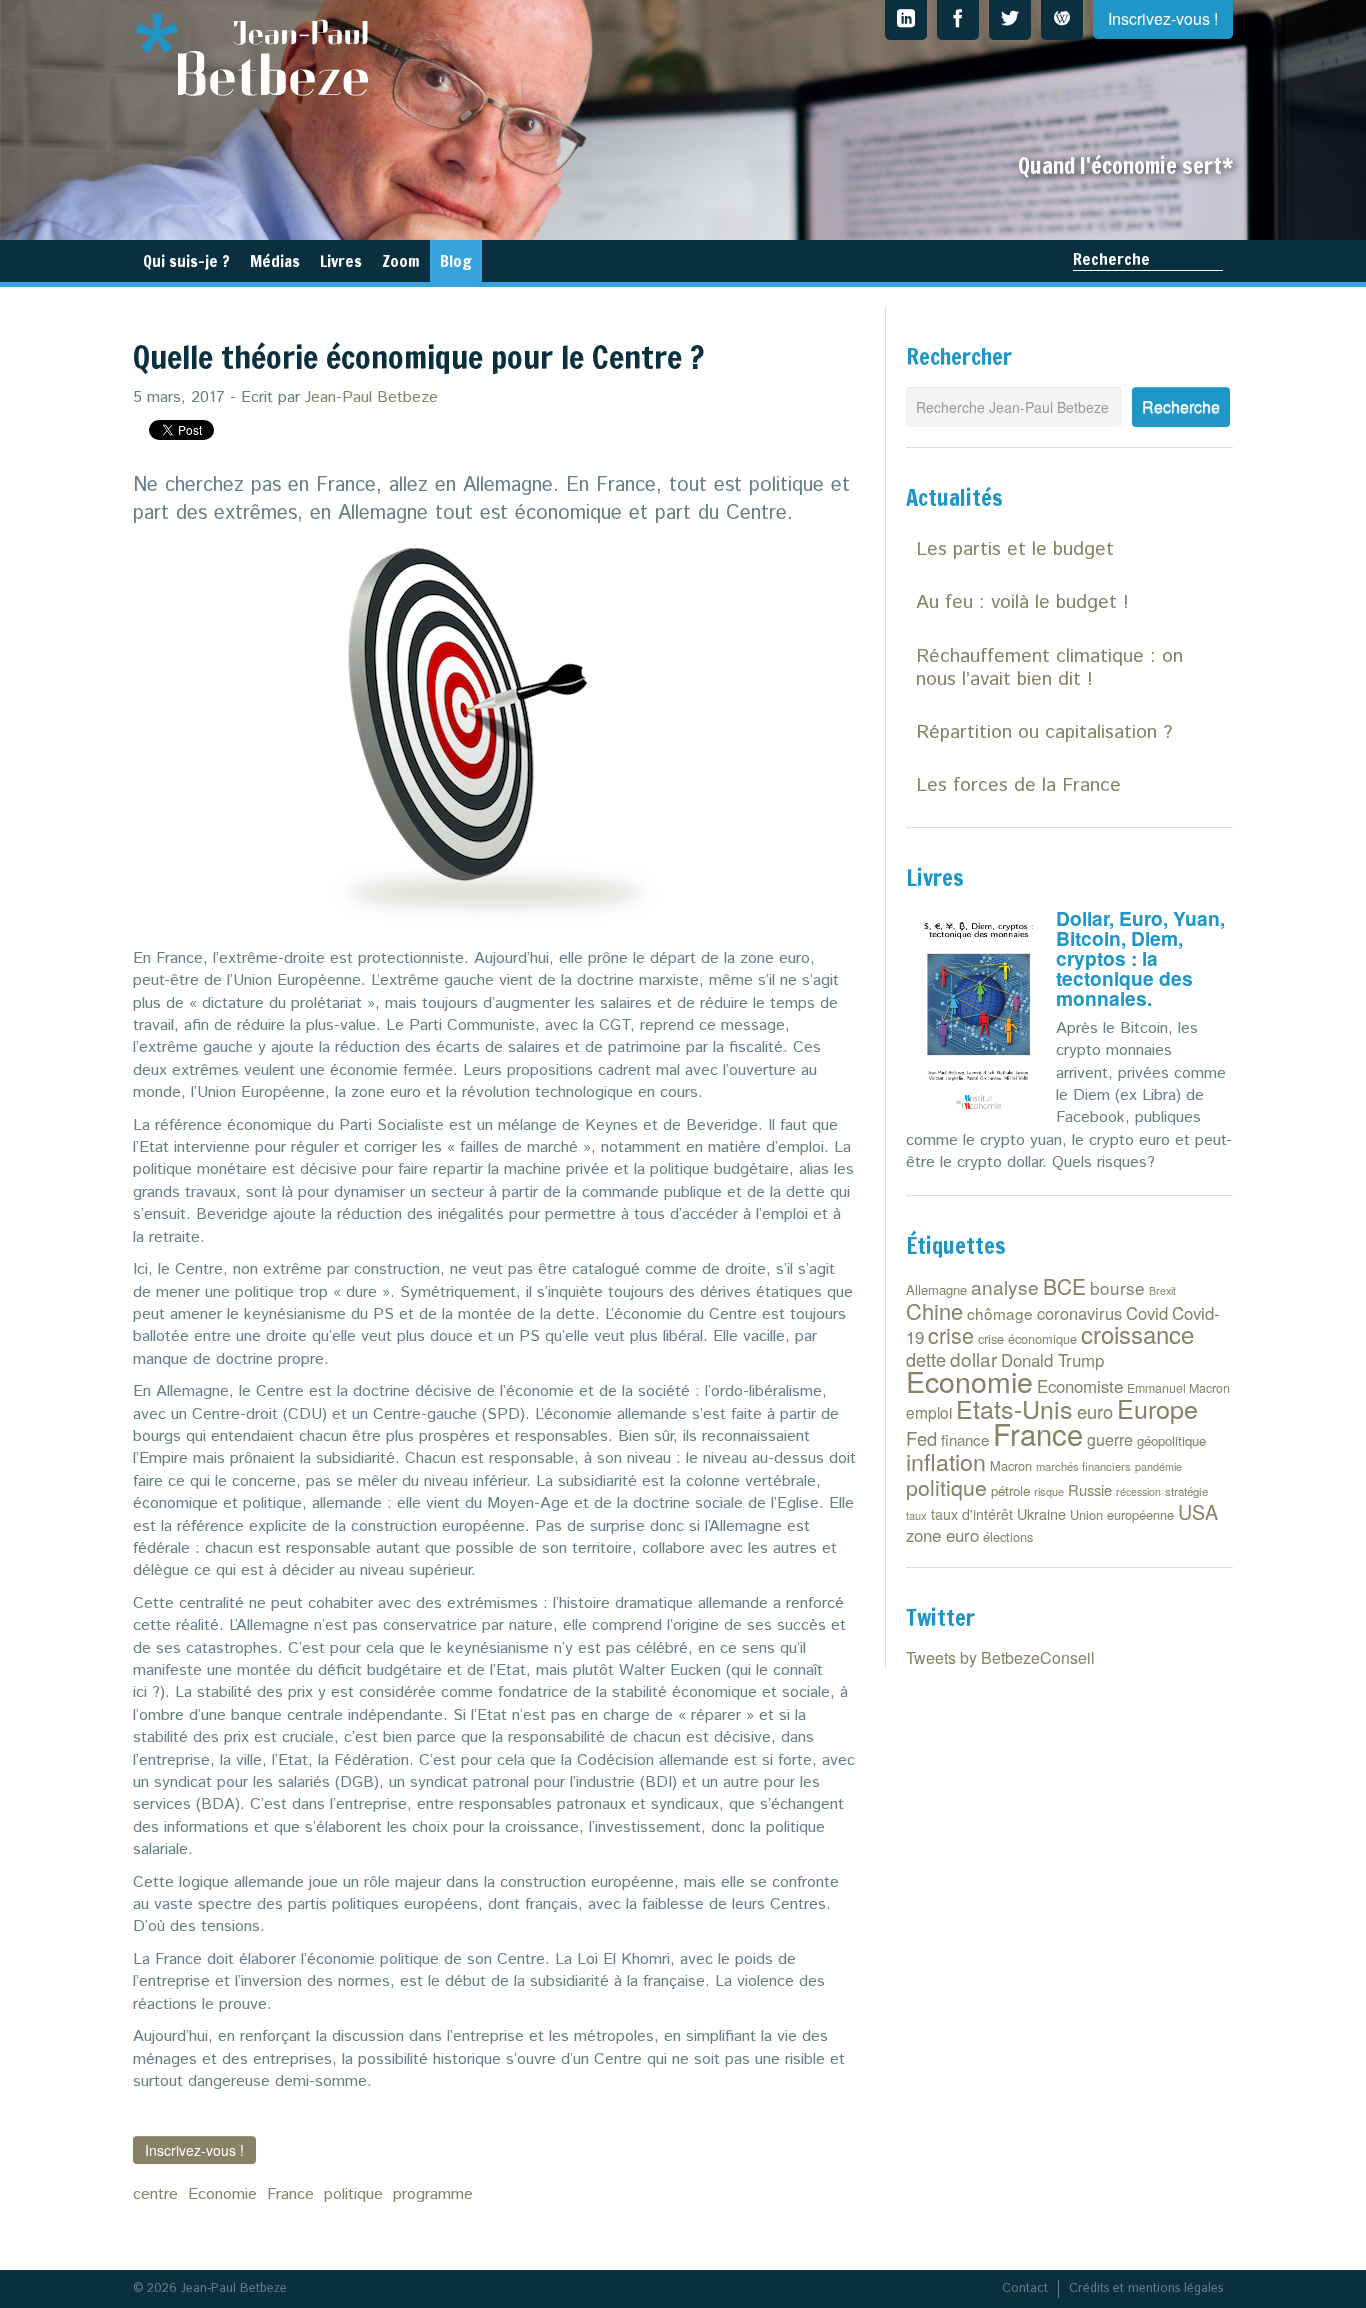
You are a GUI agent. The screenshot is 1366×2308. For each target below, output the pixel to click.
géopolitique (1171, 1440)
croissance (1137, 1333)
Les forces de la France (1018, 785)
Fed (921, 1438)
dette (926, 1359)
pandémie (1158, 1466)
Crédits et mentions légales (1146, 2288)
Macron (1011, 1465)
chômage (1000, 1313)
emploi (929, 1412)
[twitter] (1010, 20)
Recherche (1111, 259)
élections (1008, 1536)
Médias (275, 261)
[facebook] (958, 20)
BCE (1064, 1286)
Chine (934, 1310)
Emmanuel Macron (1178, 1388)
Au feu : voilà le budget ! (1022, 602)
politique (353, 2194)
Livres (341, 261)
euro (1095, 1411)
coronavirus (1079, 1313)
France (290, 2194)
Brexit (1162, 1290)
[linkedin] (906, 20)
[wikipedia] (1062, 20)
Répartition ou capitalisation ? (1044, 732)
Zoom (401, 261)
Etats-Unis (1014, 1408)
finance (965, 1439)
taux (916, 1515)
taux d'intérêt (972, 1514)
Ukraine (1041, 1513)
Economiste (1080, 1386)
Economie (222, 2194)
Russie (1090, 1489)
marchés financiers (1083, 1466)
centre (155, 2194)
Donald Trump (1052, 1360)
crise (951, 1334)
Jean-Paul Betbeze (371, 397)
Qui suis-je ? (186, 261)
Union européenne (1122, 1514)
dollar (973, 1358)
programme (433, 2194)
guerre (1110, 1439)
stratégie (1186, 1491)
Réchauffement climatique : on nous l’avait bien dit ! (1049, 668)
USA (1198, 1511)
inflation (946, 1461)
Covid (1147, 1313)
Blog (456, 261)
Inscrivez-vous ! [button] (194, 2150)
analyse (1005, 1286)
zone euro (942, 1535)
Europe (1157, 1408)
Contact (1025, 2288)
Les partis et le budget (1015, 549)
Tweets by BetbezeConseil (1000, 1657)
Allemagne (936, 1289)
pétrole (1010, 1490)
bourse (1117, 1287)
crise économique (1027, 1338)
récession (1138, 1491)
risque (1049, 1491)
